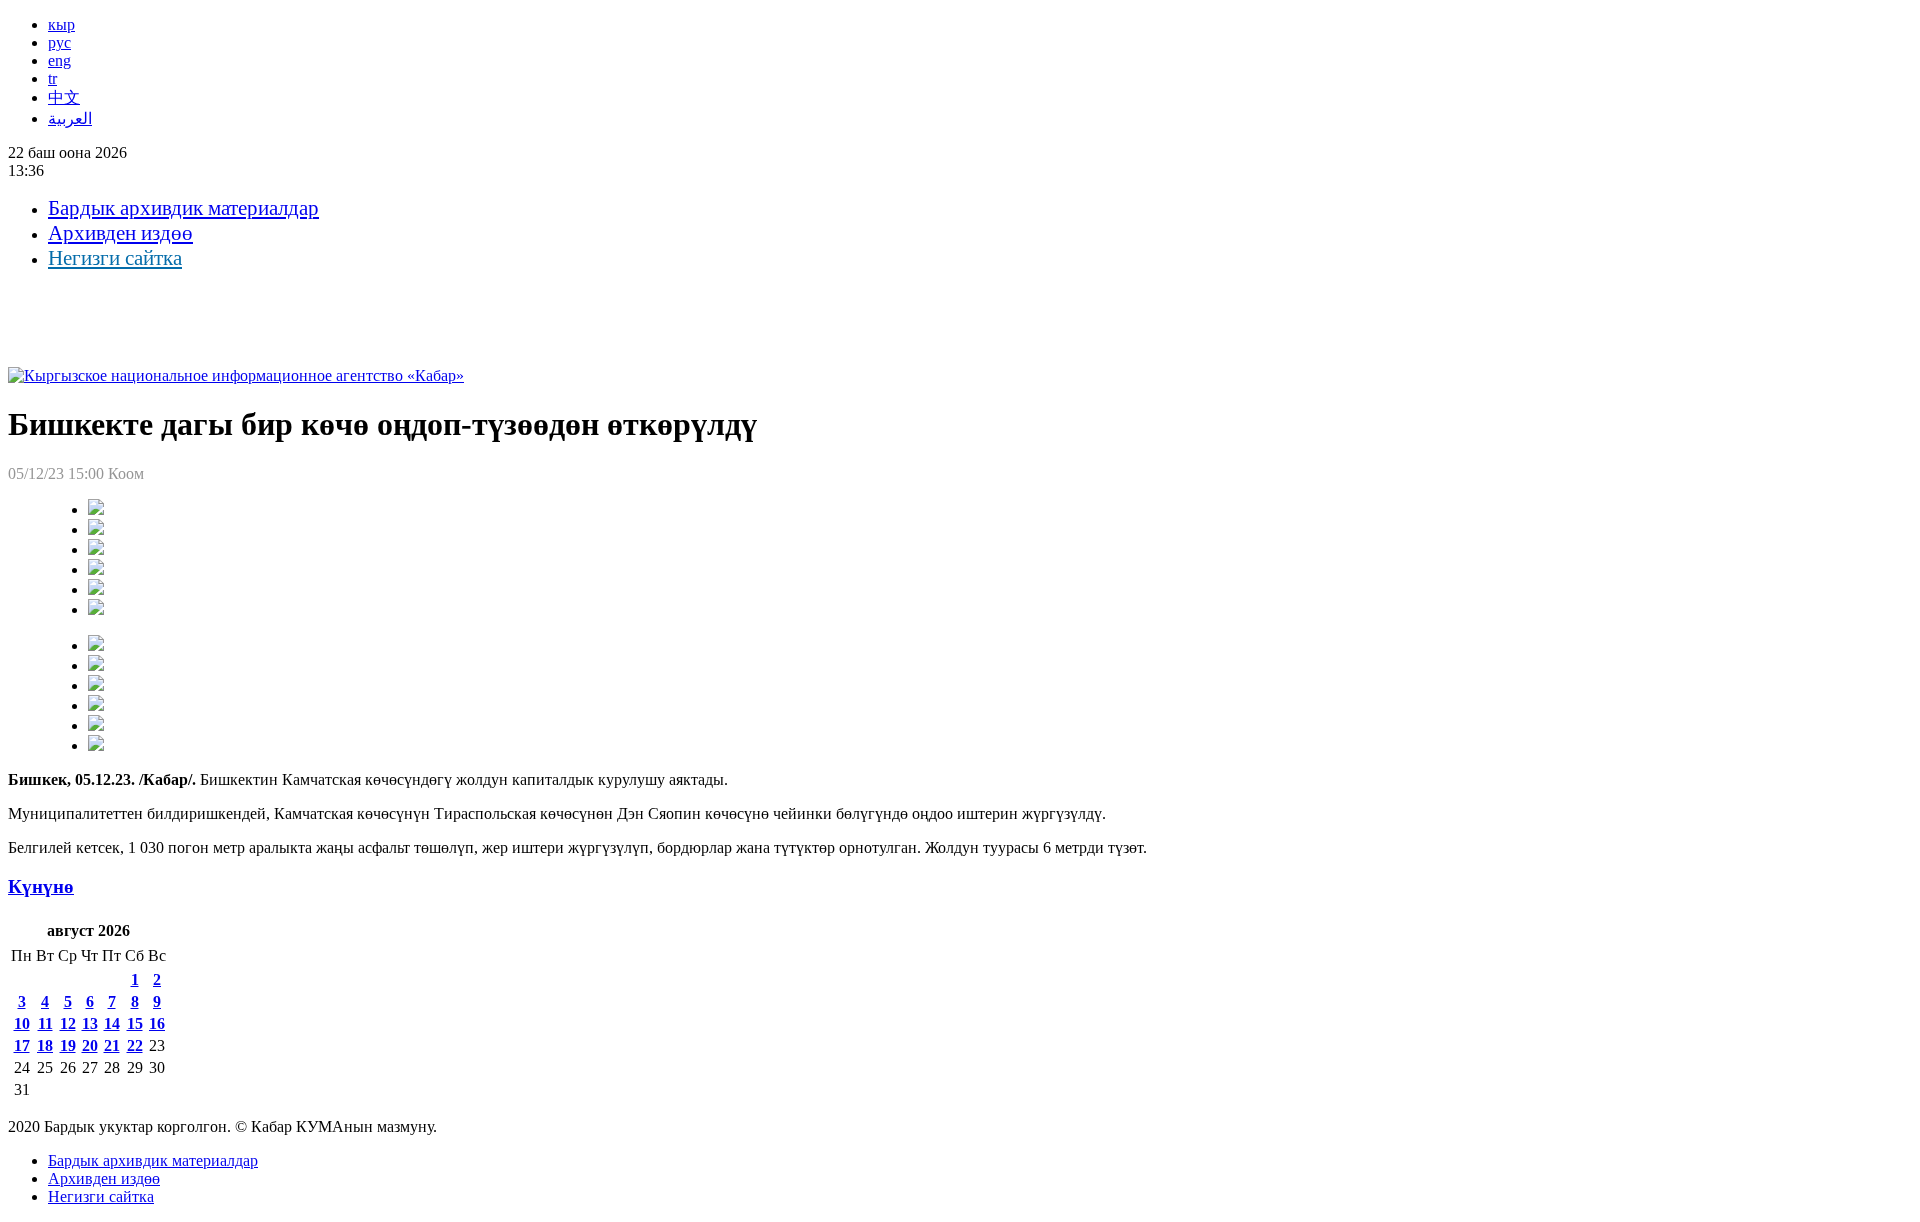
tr (52, 78)
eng (59, 60)
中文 (64, 97)
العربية (70, 118)
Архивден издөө (120, 233)
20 (90, 1045)
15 (135, 1023)
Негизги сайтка (115, 258)
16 (157, 1023)
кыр (61, 24)
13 (90, 1023)
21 (112, 1045)
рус (59, 42)
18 (45, 1045)
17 (22, 1045)
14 (112, 1023)
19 (68, 1045)
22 (135, 1045)
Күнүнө (41, 886)
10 (22, 1023)
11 (45, 1023)
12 (68, 1023)
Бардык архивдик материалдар (183, 208)
